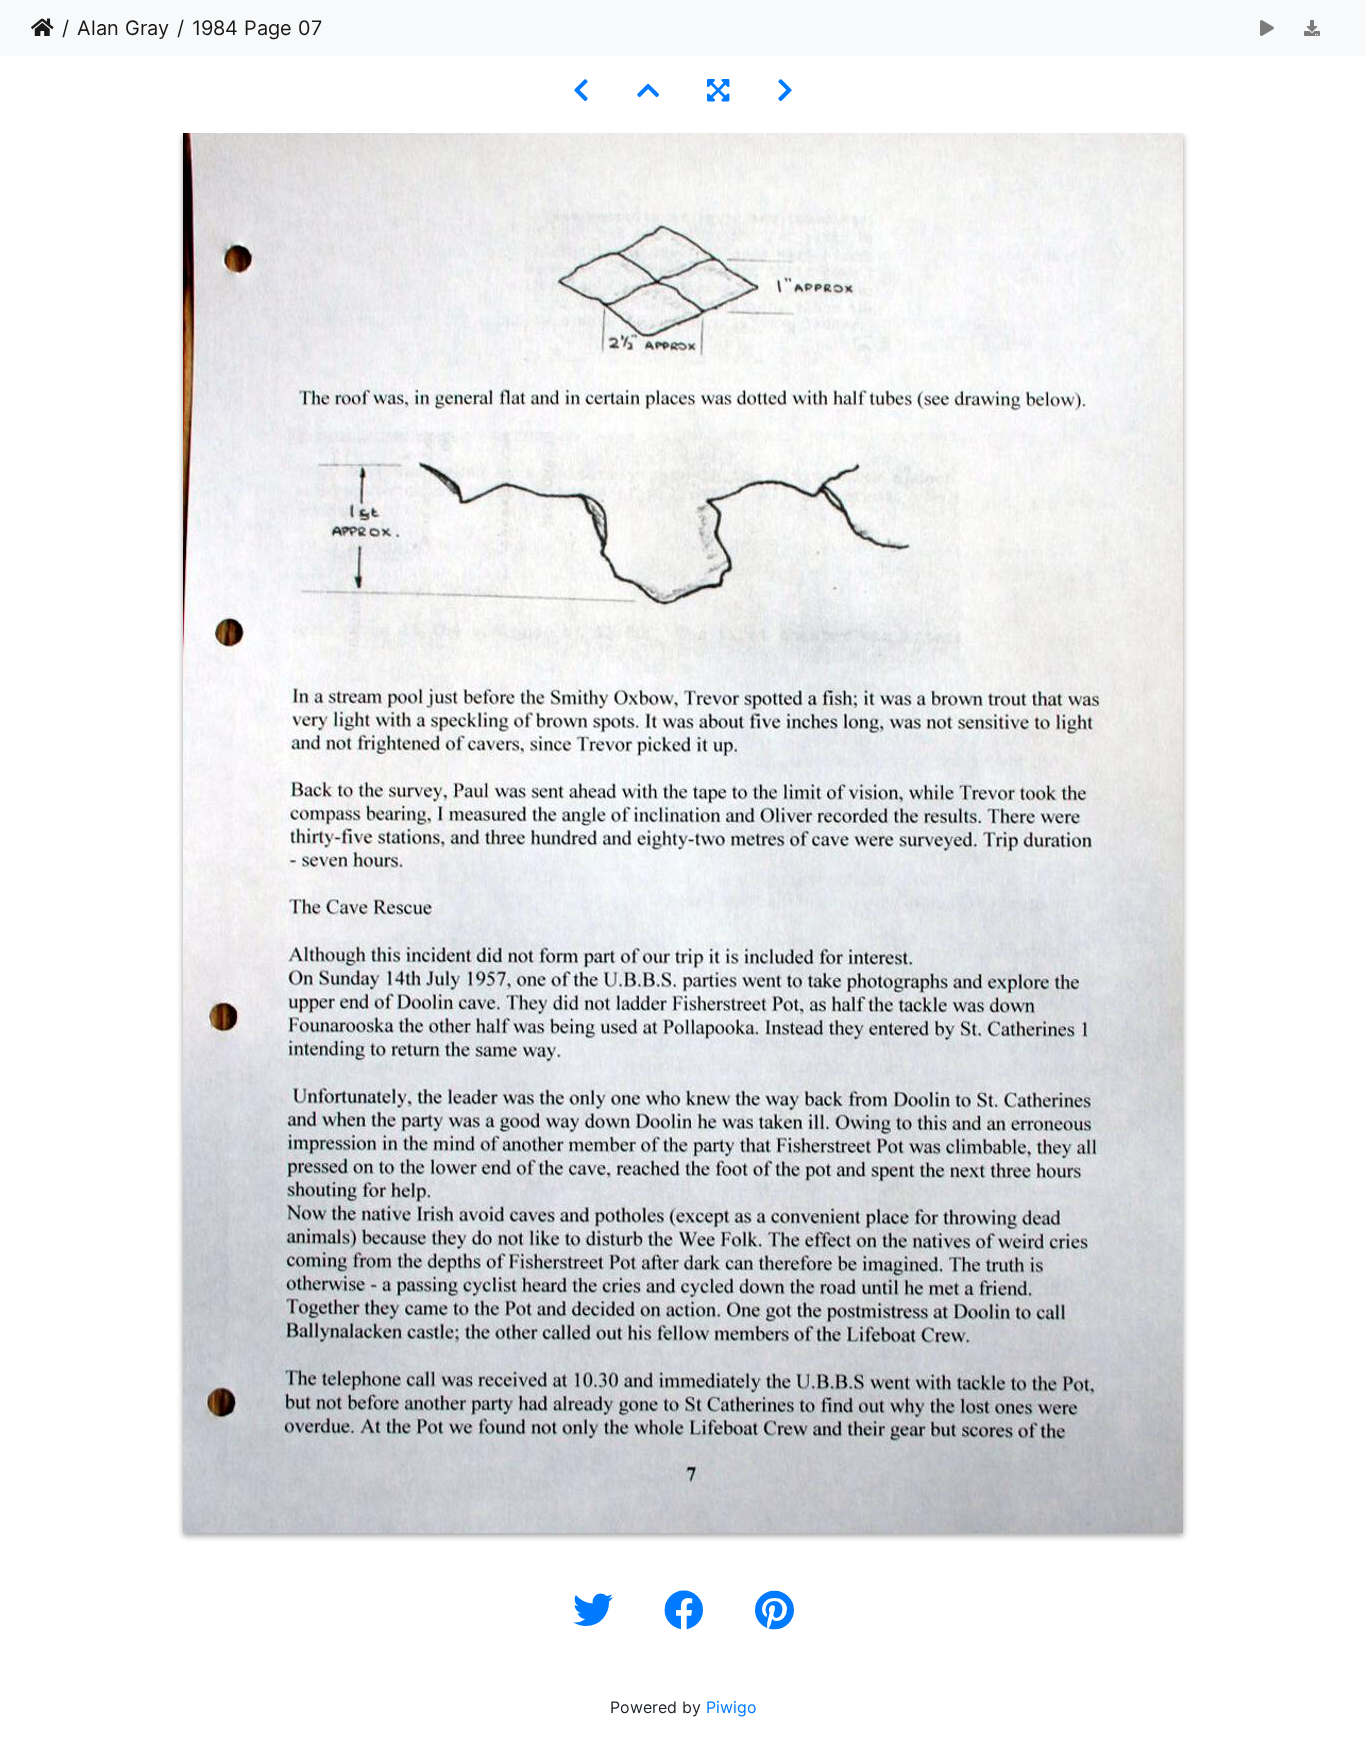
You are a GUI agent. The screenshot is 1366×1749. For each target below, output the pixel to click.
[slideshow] (1267, 28)
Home (42, 28)
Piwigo (731, 1707)
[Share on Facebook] (689, 1610)
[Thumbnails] (648, 90)
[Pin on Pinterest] (774, 1610)
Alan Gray (123, 28)
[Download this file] (1312, 28)
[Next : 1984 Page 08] (785, 90)
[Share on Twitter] (598, 1610)
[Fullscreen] (718, 90)
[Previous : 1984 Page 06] (581, 90)
